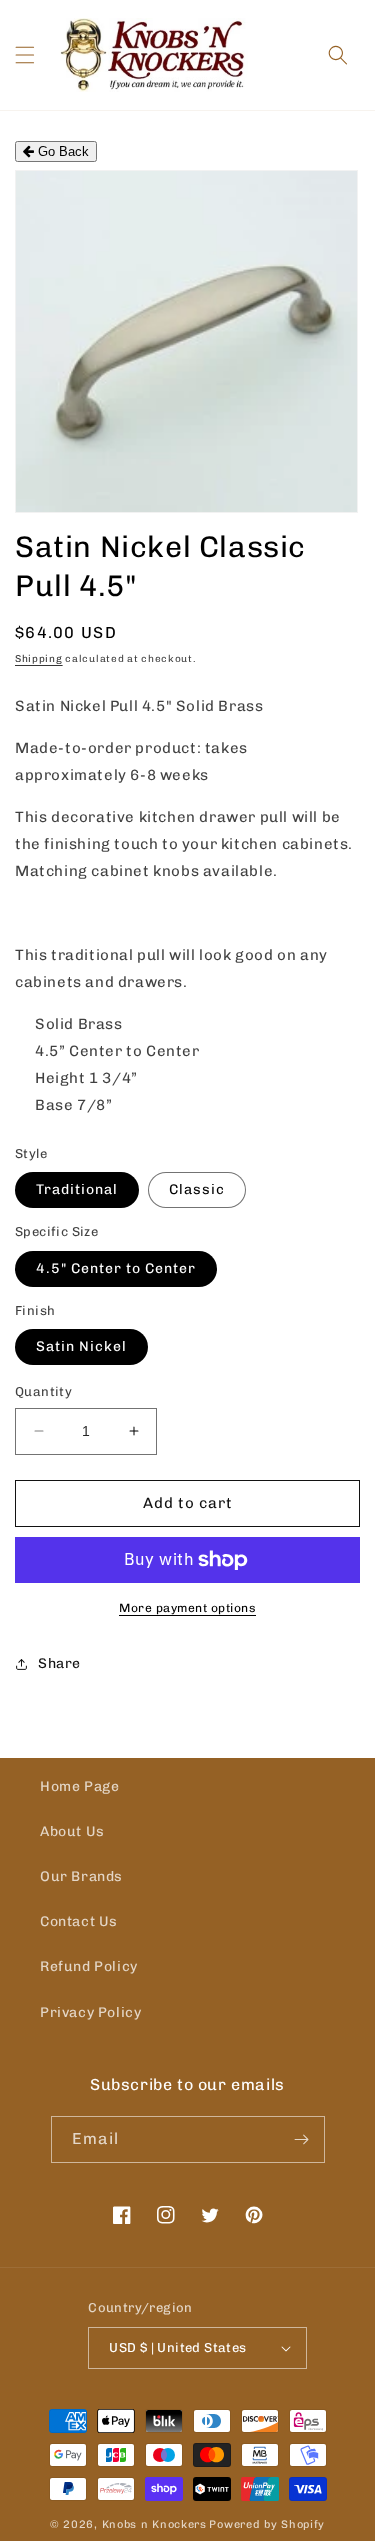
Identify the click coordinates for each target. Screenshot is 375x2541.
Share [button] (59, 1663)
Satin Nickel (81, 1346)
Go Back (61, 151)
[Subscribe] (302, 2139)
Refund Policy (89, 1966)
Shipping (39, 659)
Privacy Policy (90, 2012)
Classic (197, 1189)
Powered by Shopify (267, 2524)
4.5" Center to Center (116, 1268)
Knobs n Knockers (154, 2524)
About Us (72, 1831)
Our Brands (81, 1876)
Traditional (77, 1189)
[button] (25, 55)
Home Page (79, 1786)
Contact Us (79, 1921)
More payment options (187, 1608)
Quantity (43, 1391)
